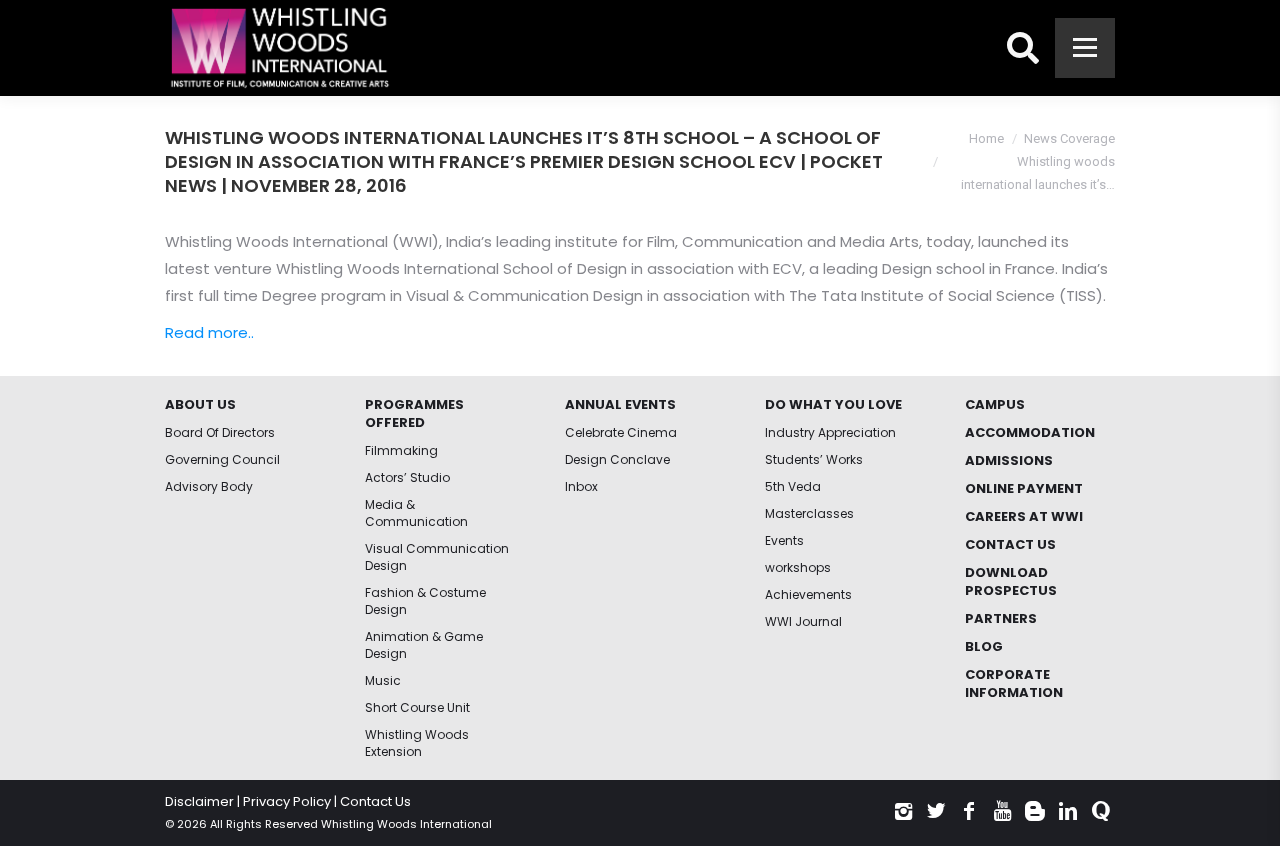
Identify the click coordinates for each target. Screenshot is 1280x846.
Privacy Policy (287, 801)
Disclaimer (199, 801)
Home (986, 138)
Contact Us (375, 801)
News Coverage (1069, 138)
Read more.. (209, 332)
